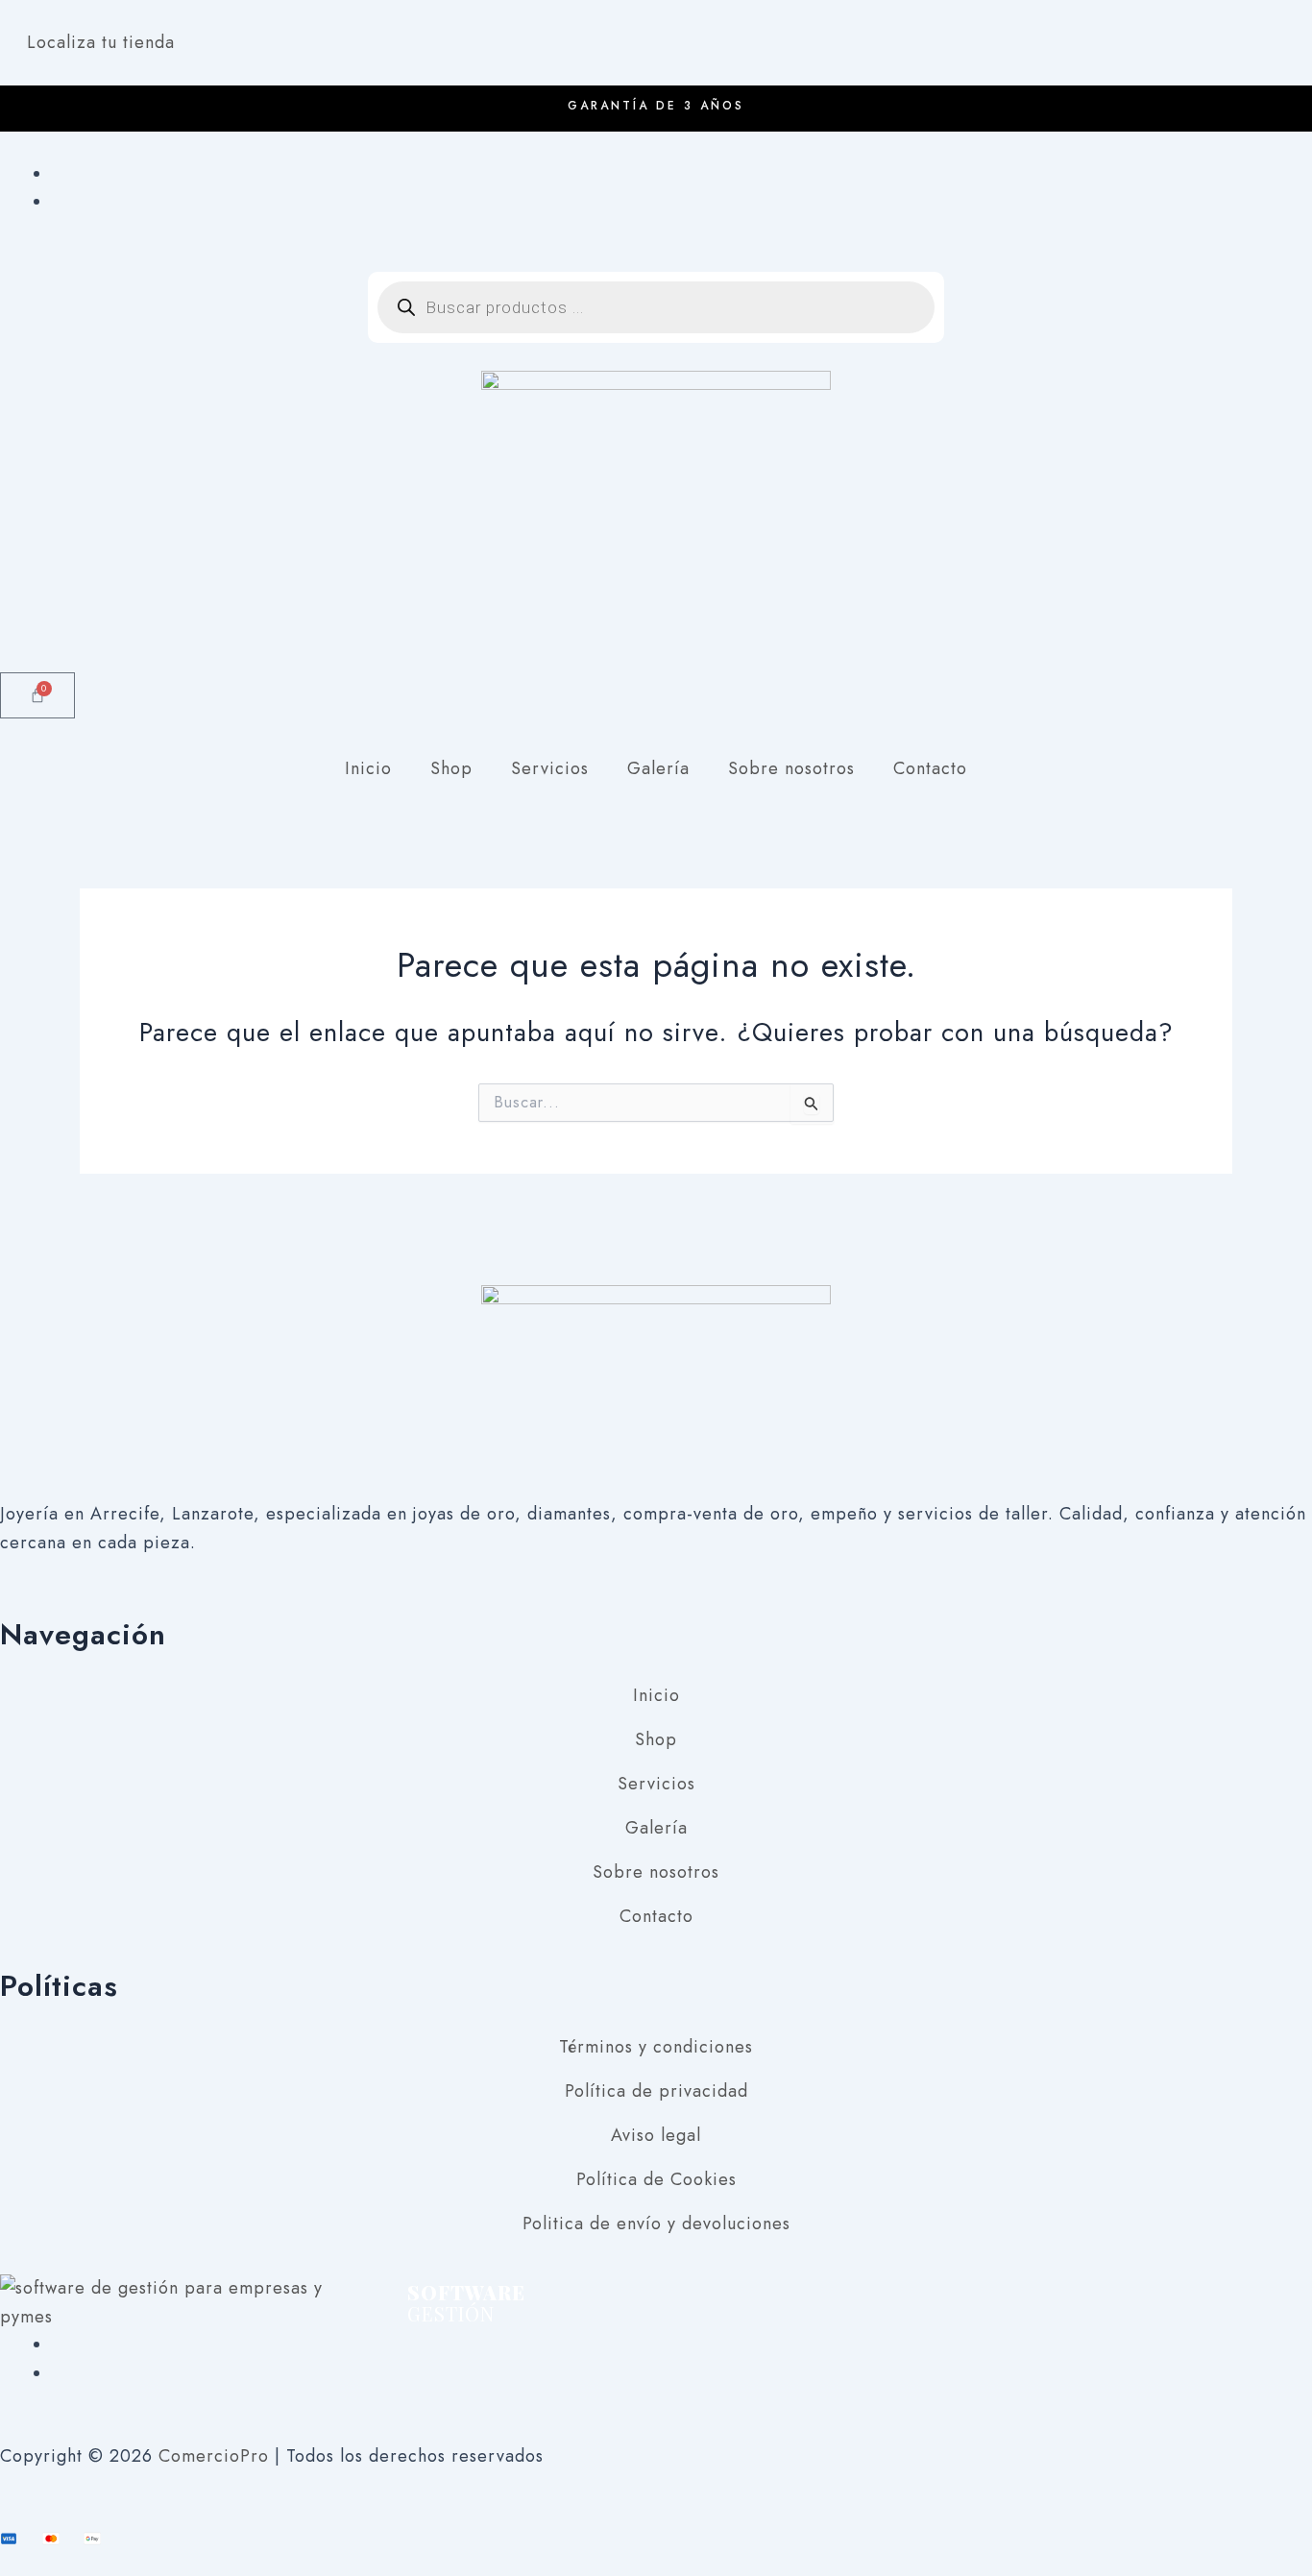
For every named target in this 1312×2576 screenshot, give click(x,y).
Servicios (550, 768)
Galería (658, 768)
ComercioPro (214, 2456)
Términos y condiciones (656, 2047)
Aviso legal (656, 2135)
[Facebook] (59, 174)
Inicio (368, 768)
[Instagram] (59, 202)
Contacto (930, 768)
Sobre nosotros (791, 768)
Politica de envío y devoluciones (656, 2224)
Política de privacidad (656, 2091)
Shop (451, 768)
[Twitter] (59, 2373)
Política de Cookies (656, 2179)
